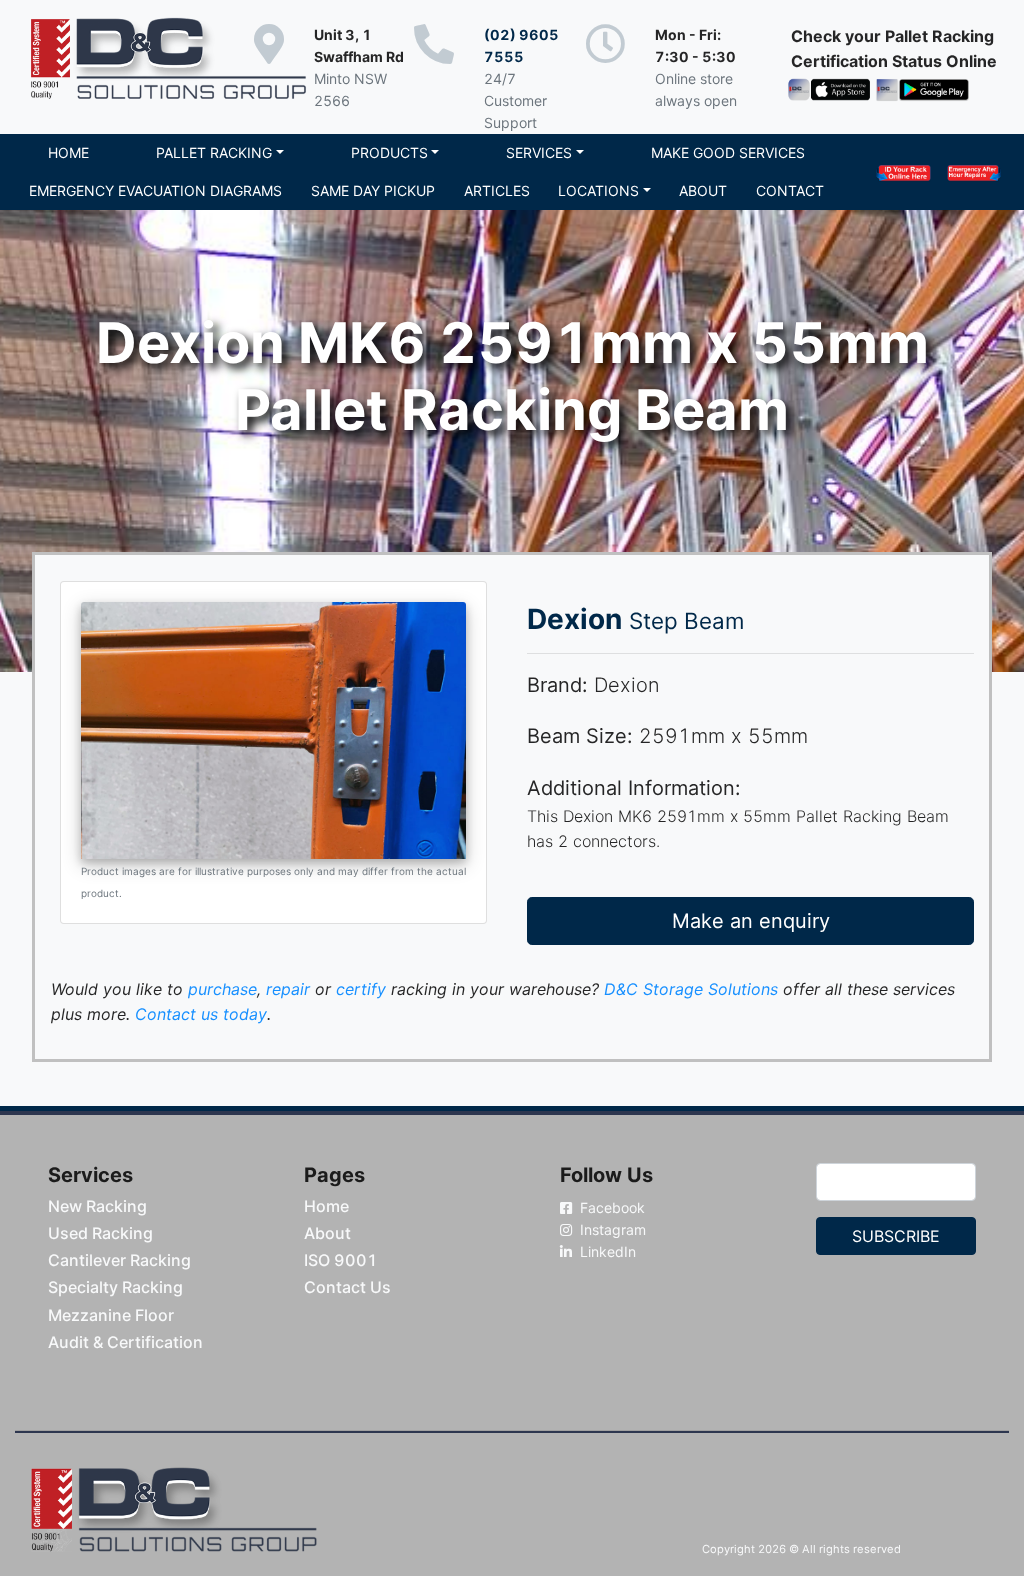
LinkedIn (606, 1251)
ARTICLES (497, 190)
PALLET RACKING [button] (214, 152)
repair (288, 989)
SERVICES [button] (539, 152)
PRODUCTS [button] (389, 152)
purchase (222, 989)
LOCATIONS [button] (598, 190)
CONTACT (790, 190)
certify (361, 989)
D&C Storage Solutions (691, 989)
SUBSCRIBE (896, 1236)
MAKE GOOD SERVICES (728, 152)
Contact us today (201, 1014)
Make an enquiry (751, 921)
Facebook (610, 1207)
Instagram (611, 1229)
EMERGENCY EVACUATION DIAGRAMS (155, 190)
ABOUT (703, 190)
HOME (68, 152)
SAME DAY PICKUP (373, 190)
